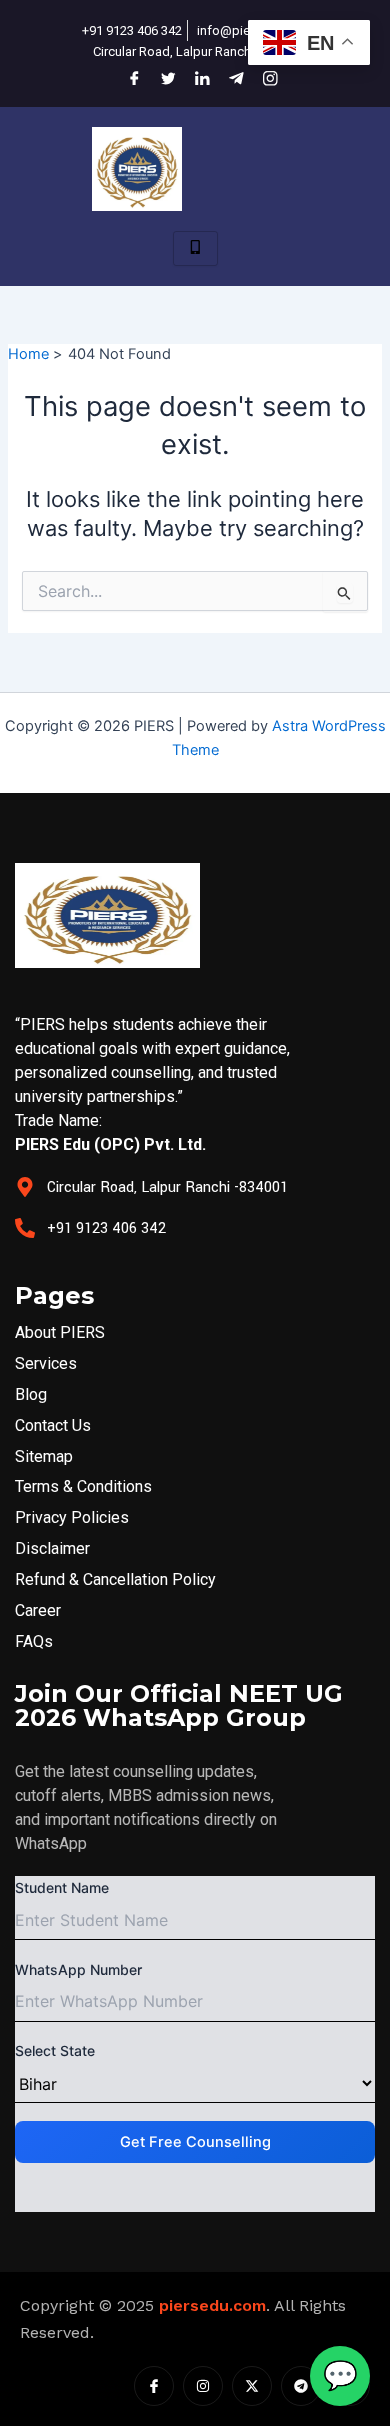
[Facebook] (127, 77)
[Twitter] (161, 77)
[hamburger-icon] (195, 248)
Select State (55, 2050)
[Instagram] (263, 77)
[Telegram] (229, 77)
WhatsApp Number (78, 1969)
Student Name (62, 1887)
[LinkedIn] (195, 77)
